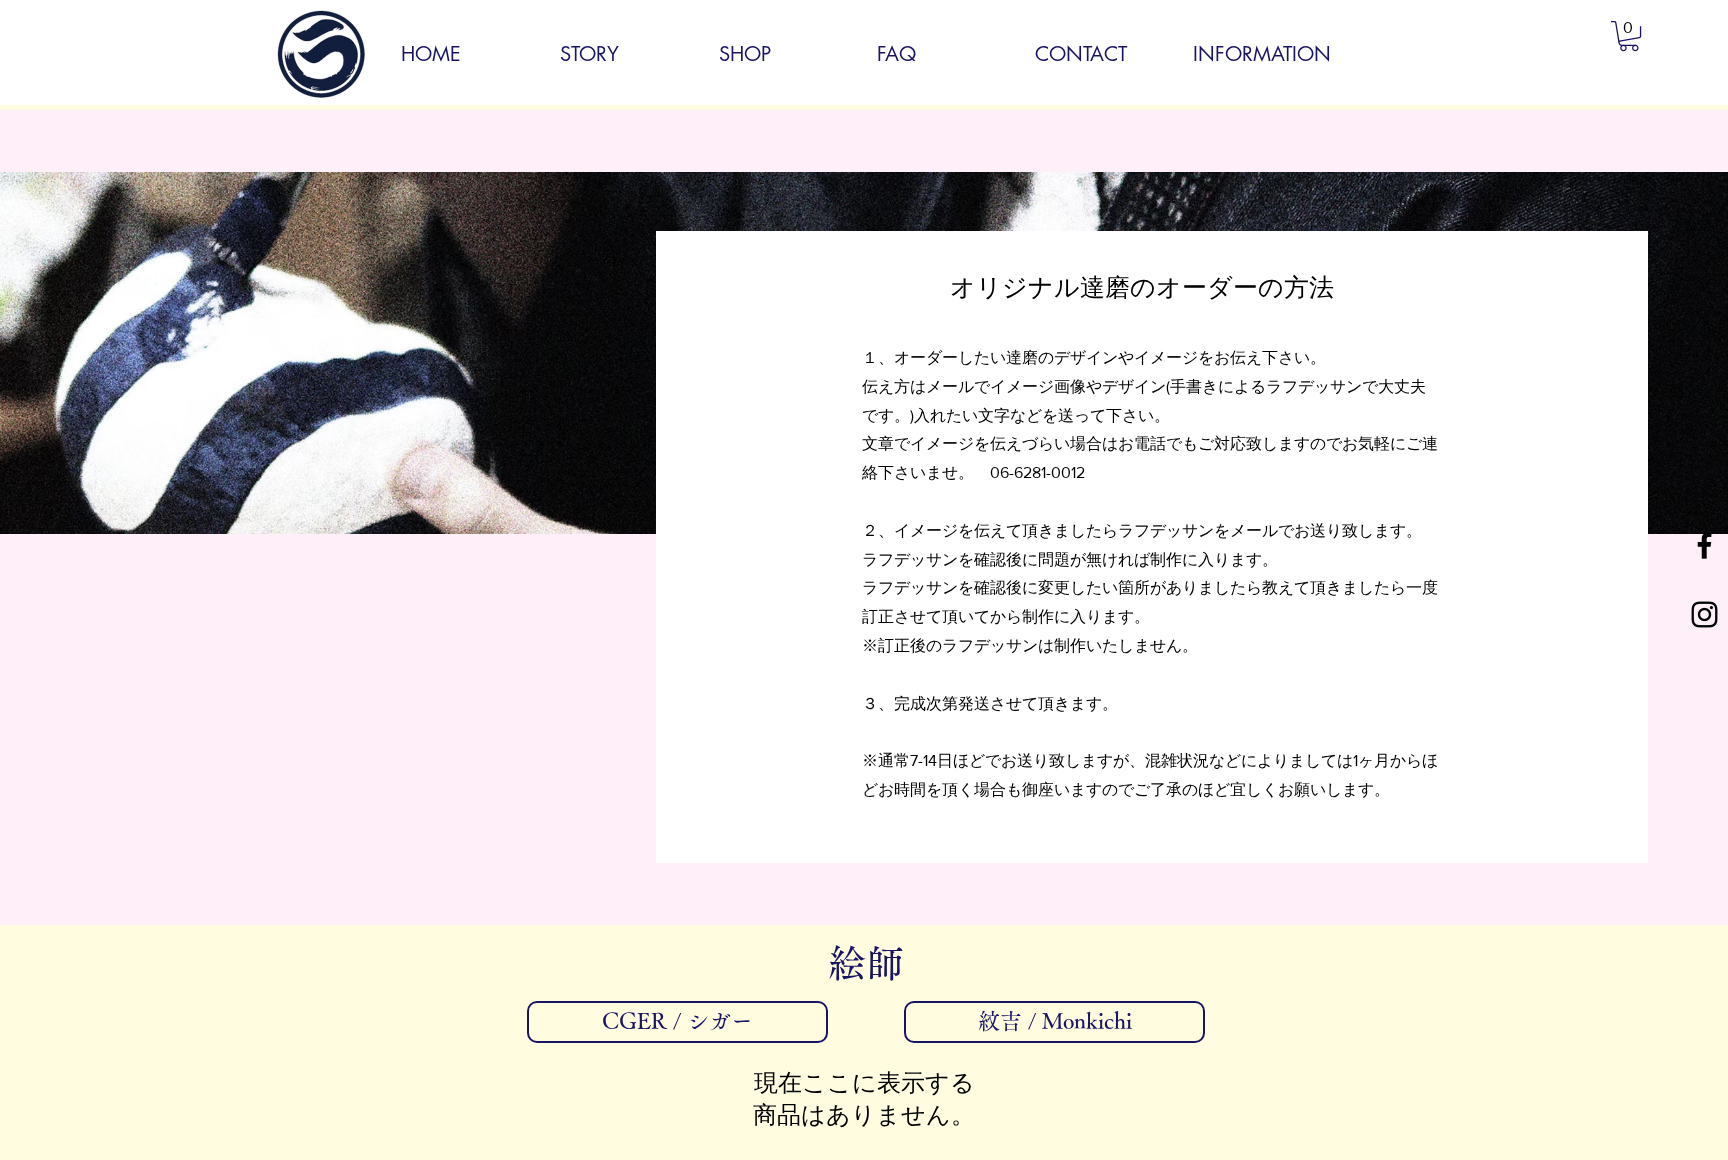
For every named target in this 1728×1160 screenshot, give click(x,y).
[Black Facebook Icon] (1704, 545)
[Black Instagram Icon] (1704, 614)
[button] (1629, 36)
